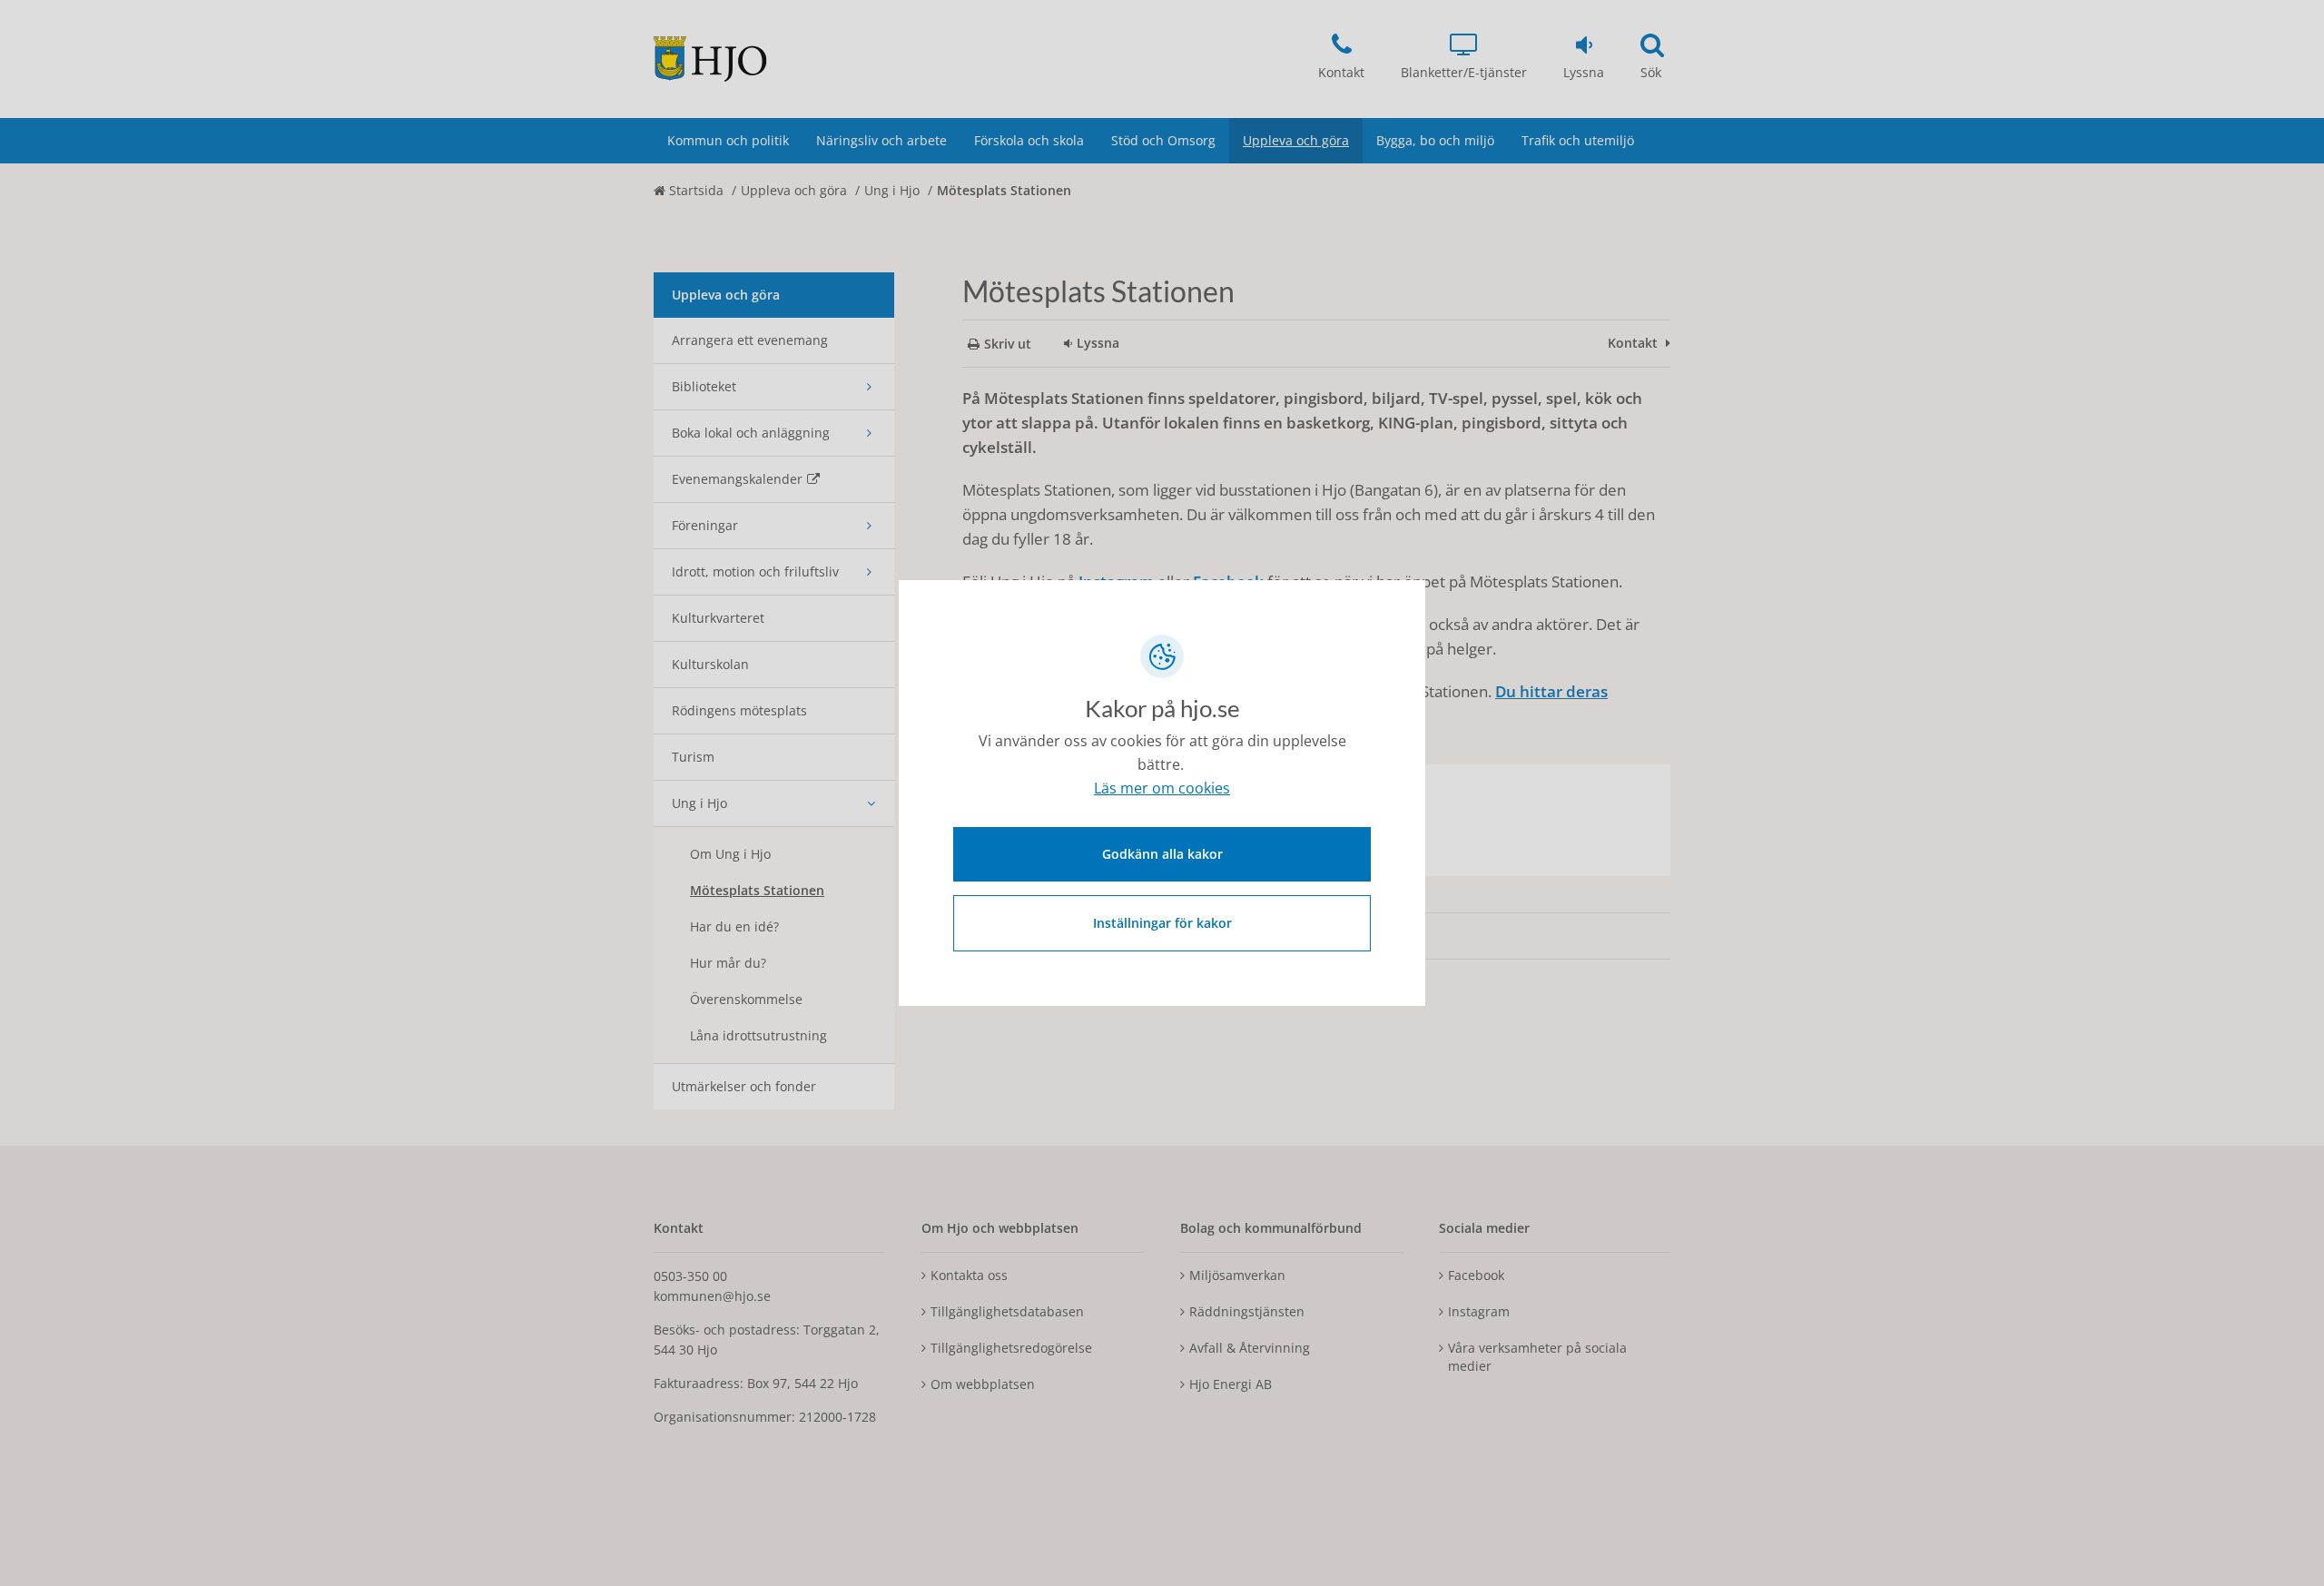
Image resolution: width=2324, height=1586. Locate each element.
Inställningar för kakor (1162, 923)
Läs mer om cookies (1162, 788)
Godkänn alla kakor (1162, 854)
